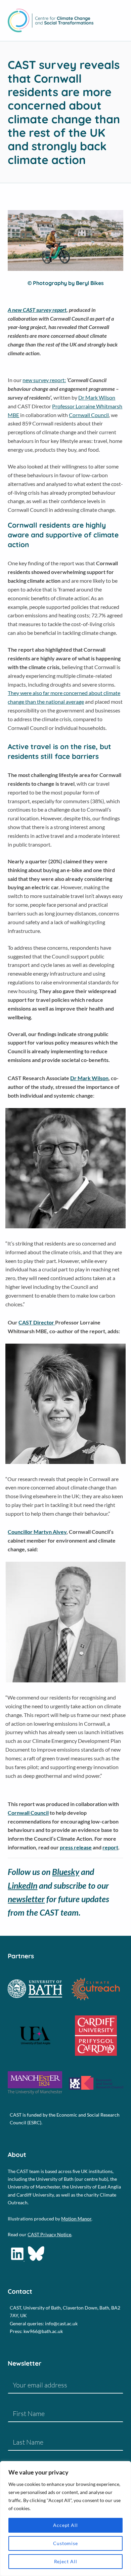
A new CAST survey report (37, 310)
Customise (65, 2543)
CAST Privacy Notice (49, 2234)
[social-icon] (18, 2259)
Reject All (66, 2561)
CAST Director (37, 1322)
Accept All (65, 2525)
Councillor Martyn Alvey (37, 1532)
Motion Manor (76, 2219)
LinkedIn (23, 1885)
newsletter (26, 1899)
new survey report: (44, 380)
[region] (65, 2519)
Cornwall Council (89, 415)
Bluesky (66, 1872)
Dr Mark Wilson (97, 397)
